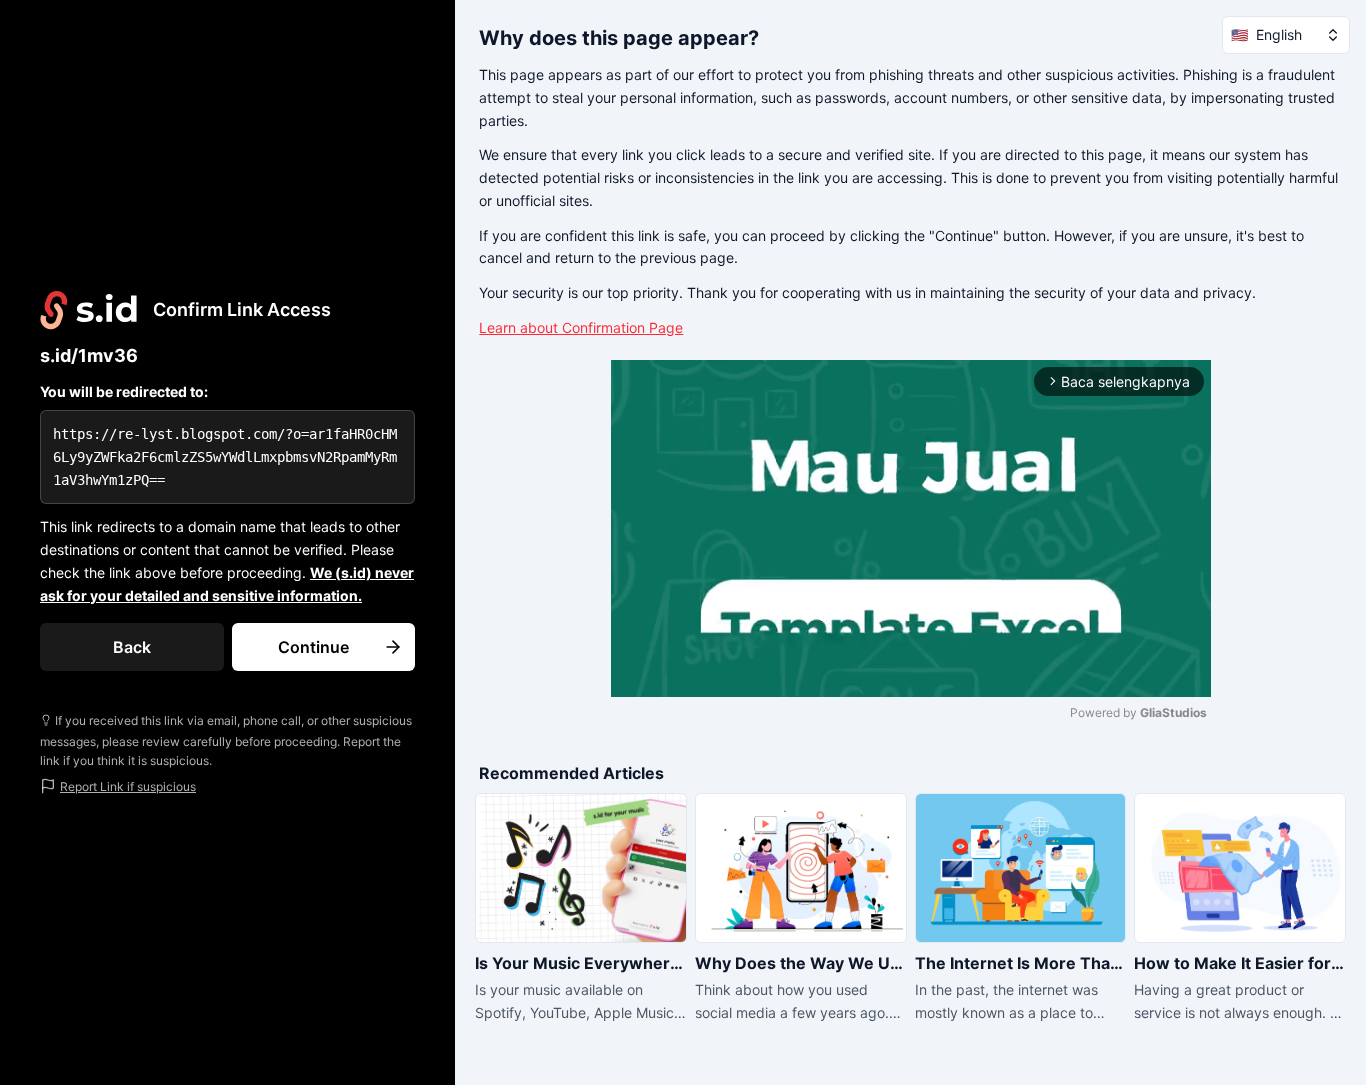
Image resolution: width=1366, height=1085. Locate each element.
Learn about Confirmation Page (581, 327)
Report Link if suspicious (128, 786)
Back (132, 647)
